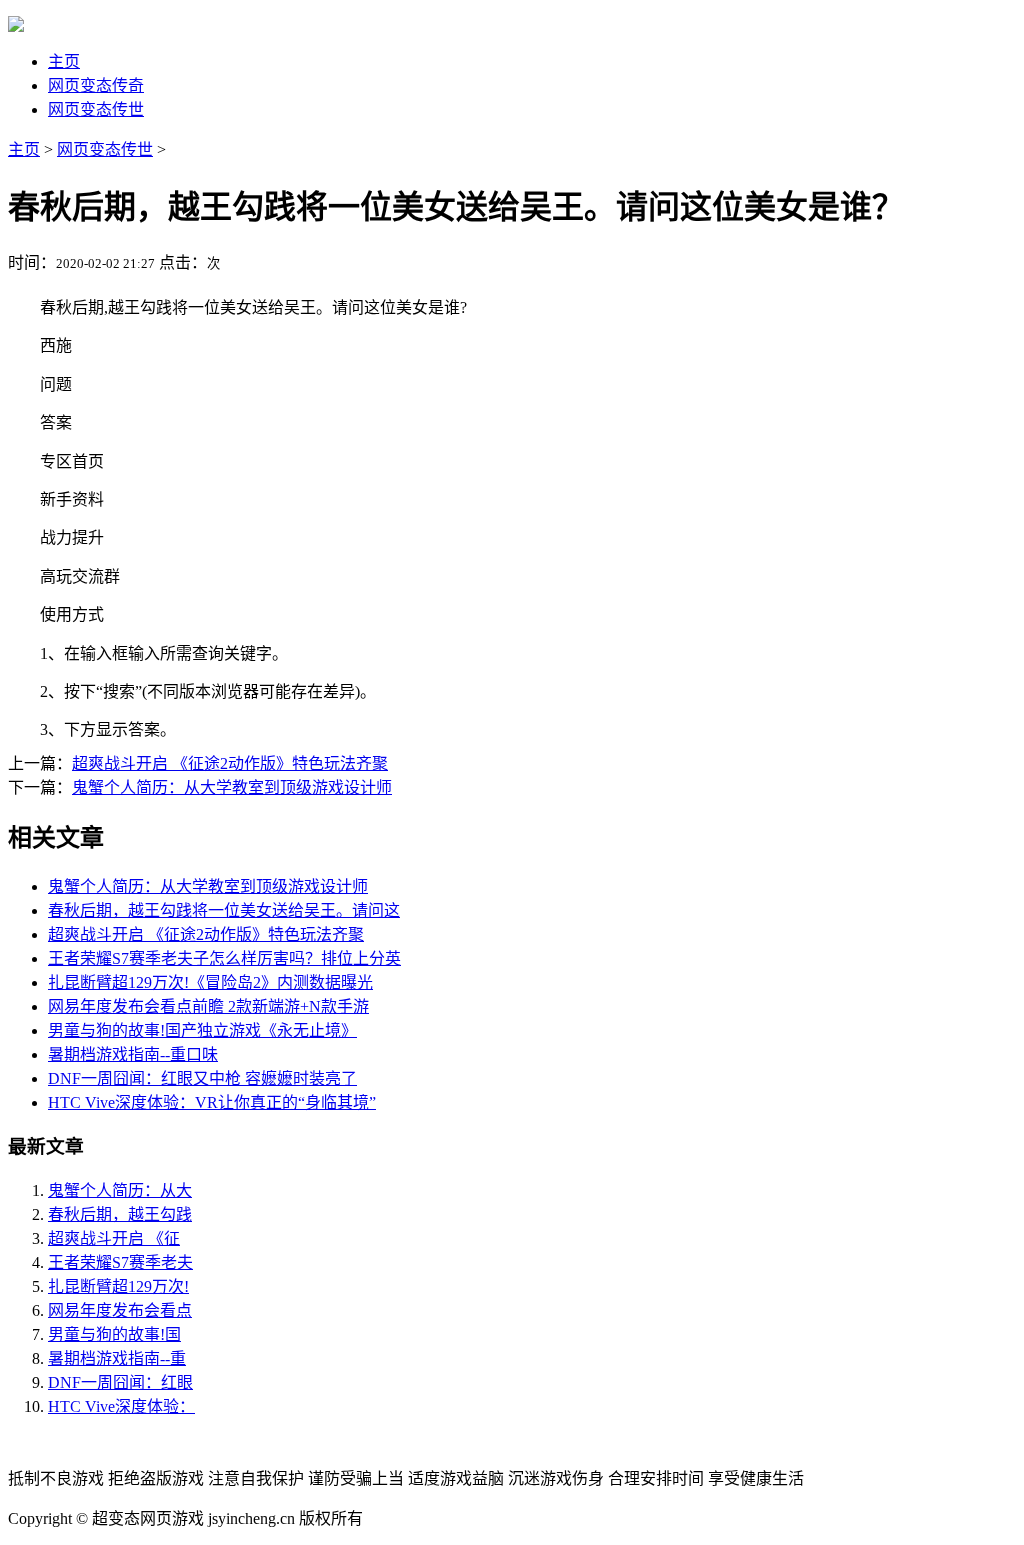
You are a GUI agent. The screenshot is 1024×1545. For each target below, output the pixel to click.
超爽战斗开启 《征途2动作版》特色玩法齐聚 (230, 763)
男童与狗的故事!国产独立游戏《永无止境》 (202, 1030)
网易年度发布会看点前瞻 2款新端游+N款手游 (208, 1006)
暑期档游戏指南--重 (117, 1358)
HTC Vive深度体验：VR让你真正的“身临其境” (212, 1102)
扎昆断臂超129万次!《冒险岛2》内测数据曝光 (210, 982)
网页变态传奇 (96, 85)
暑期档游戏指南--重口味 (133, 1054)
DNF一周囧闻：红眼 (120, 1382)
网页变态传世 (96, 109)
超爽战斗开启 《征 (114, 1238)
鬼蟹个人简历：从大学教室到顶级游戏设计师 (232, 787)
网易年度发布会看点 (120, 1310)
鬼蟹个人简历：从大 (120, 1190)
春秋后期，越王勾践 (120, 1214)
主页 (64, 61)
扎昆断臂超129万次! (118, 1286)
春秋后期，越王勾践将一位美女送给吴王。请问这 (224, 910)
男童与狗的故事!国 (114, 1334)
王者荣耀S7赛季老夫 (120, 1262)
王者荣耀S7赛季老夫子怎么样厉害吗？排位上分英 (224, 958)
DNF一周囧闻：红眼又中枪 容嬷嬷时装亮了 (202, 1078)
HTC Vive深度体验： (121, 1406)
